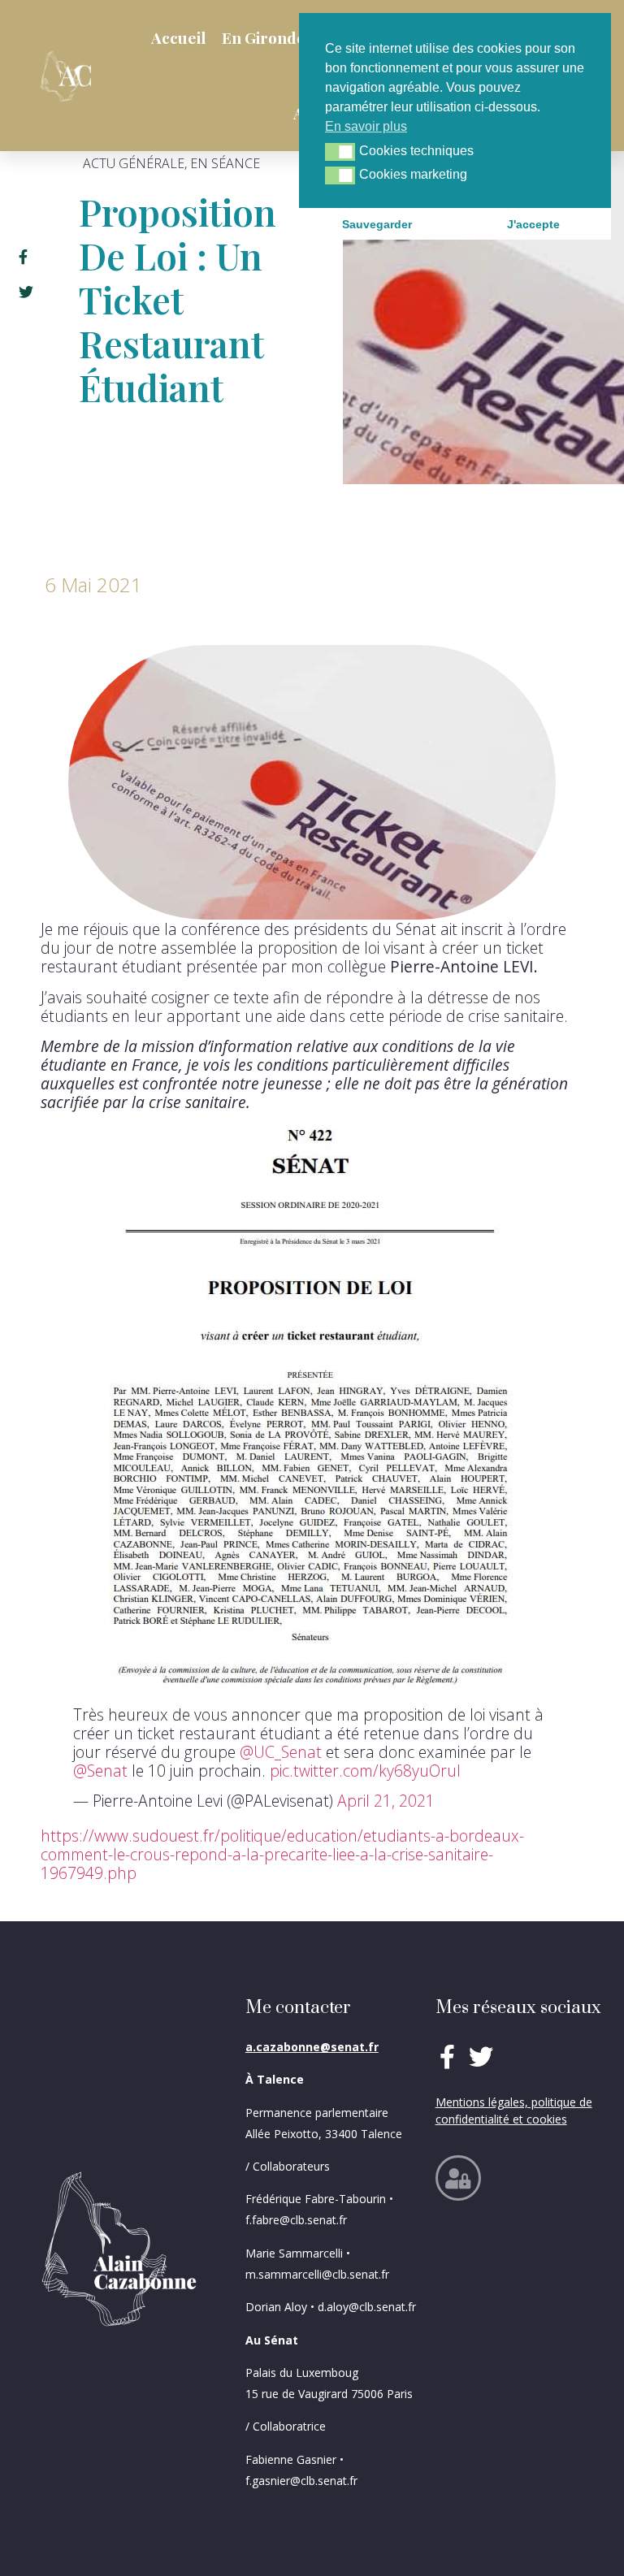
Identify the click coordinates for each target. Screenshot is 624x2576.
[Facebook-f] (448, 2057)
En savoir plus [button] (366, 126)
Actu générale (134, 163)
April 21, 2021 (386, 1801)
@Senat (100, 1771)
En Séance (225, 163)
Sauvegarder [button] (377, 224)
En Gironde (264, 37)
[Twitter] (481, 2057)
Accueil (178, 37)
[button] (340, 152)
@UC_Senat (281, 1752)
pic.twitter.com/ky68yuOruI (365, 1771)
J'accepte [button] (533, 224)
